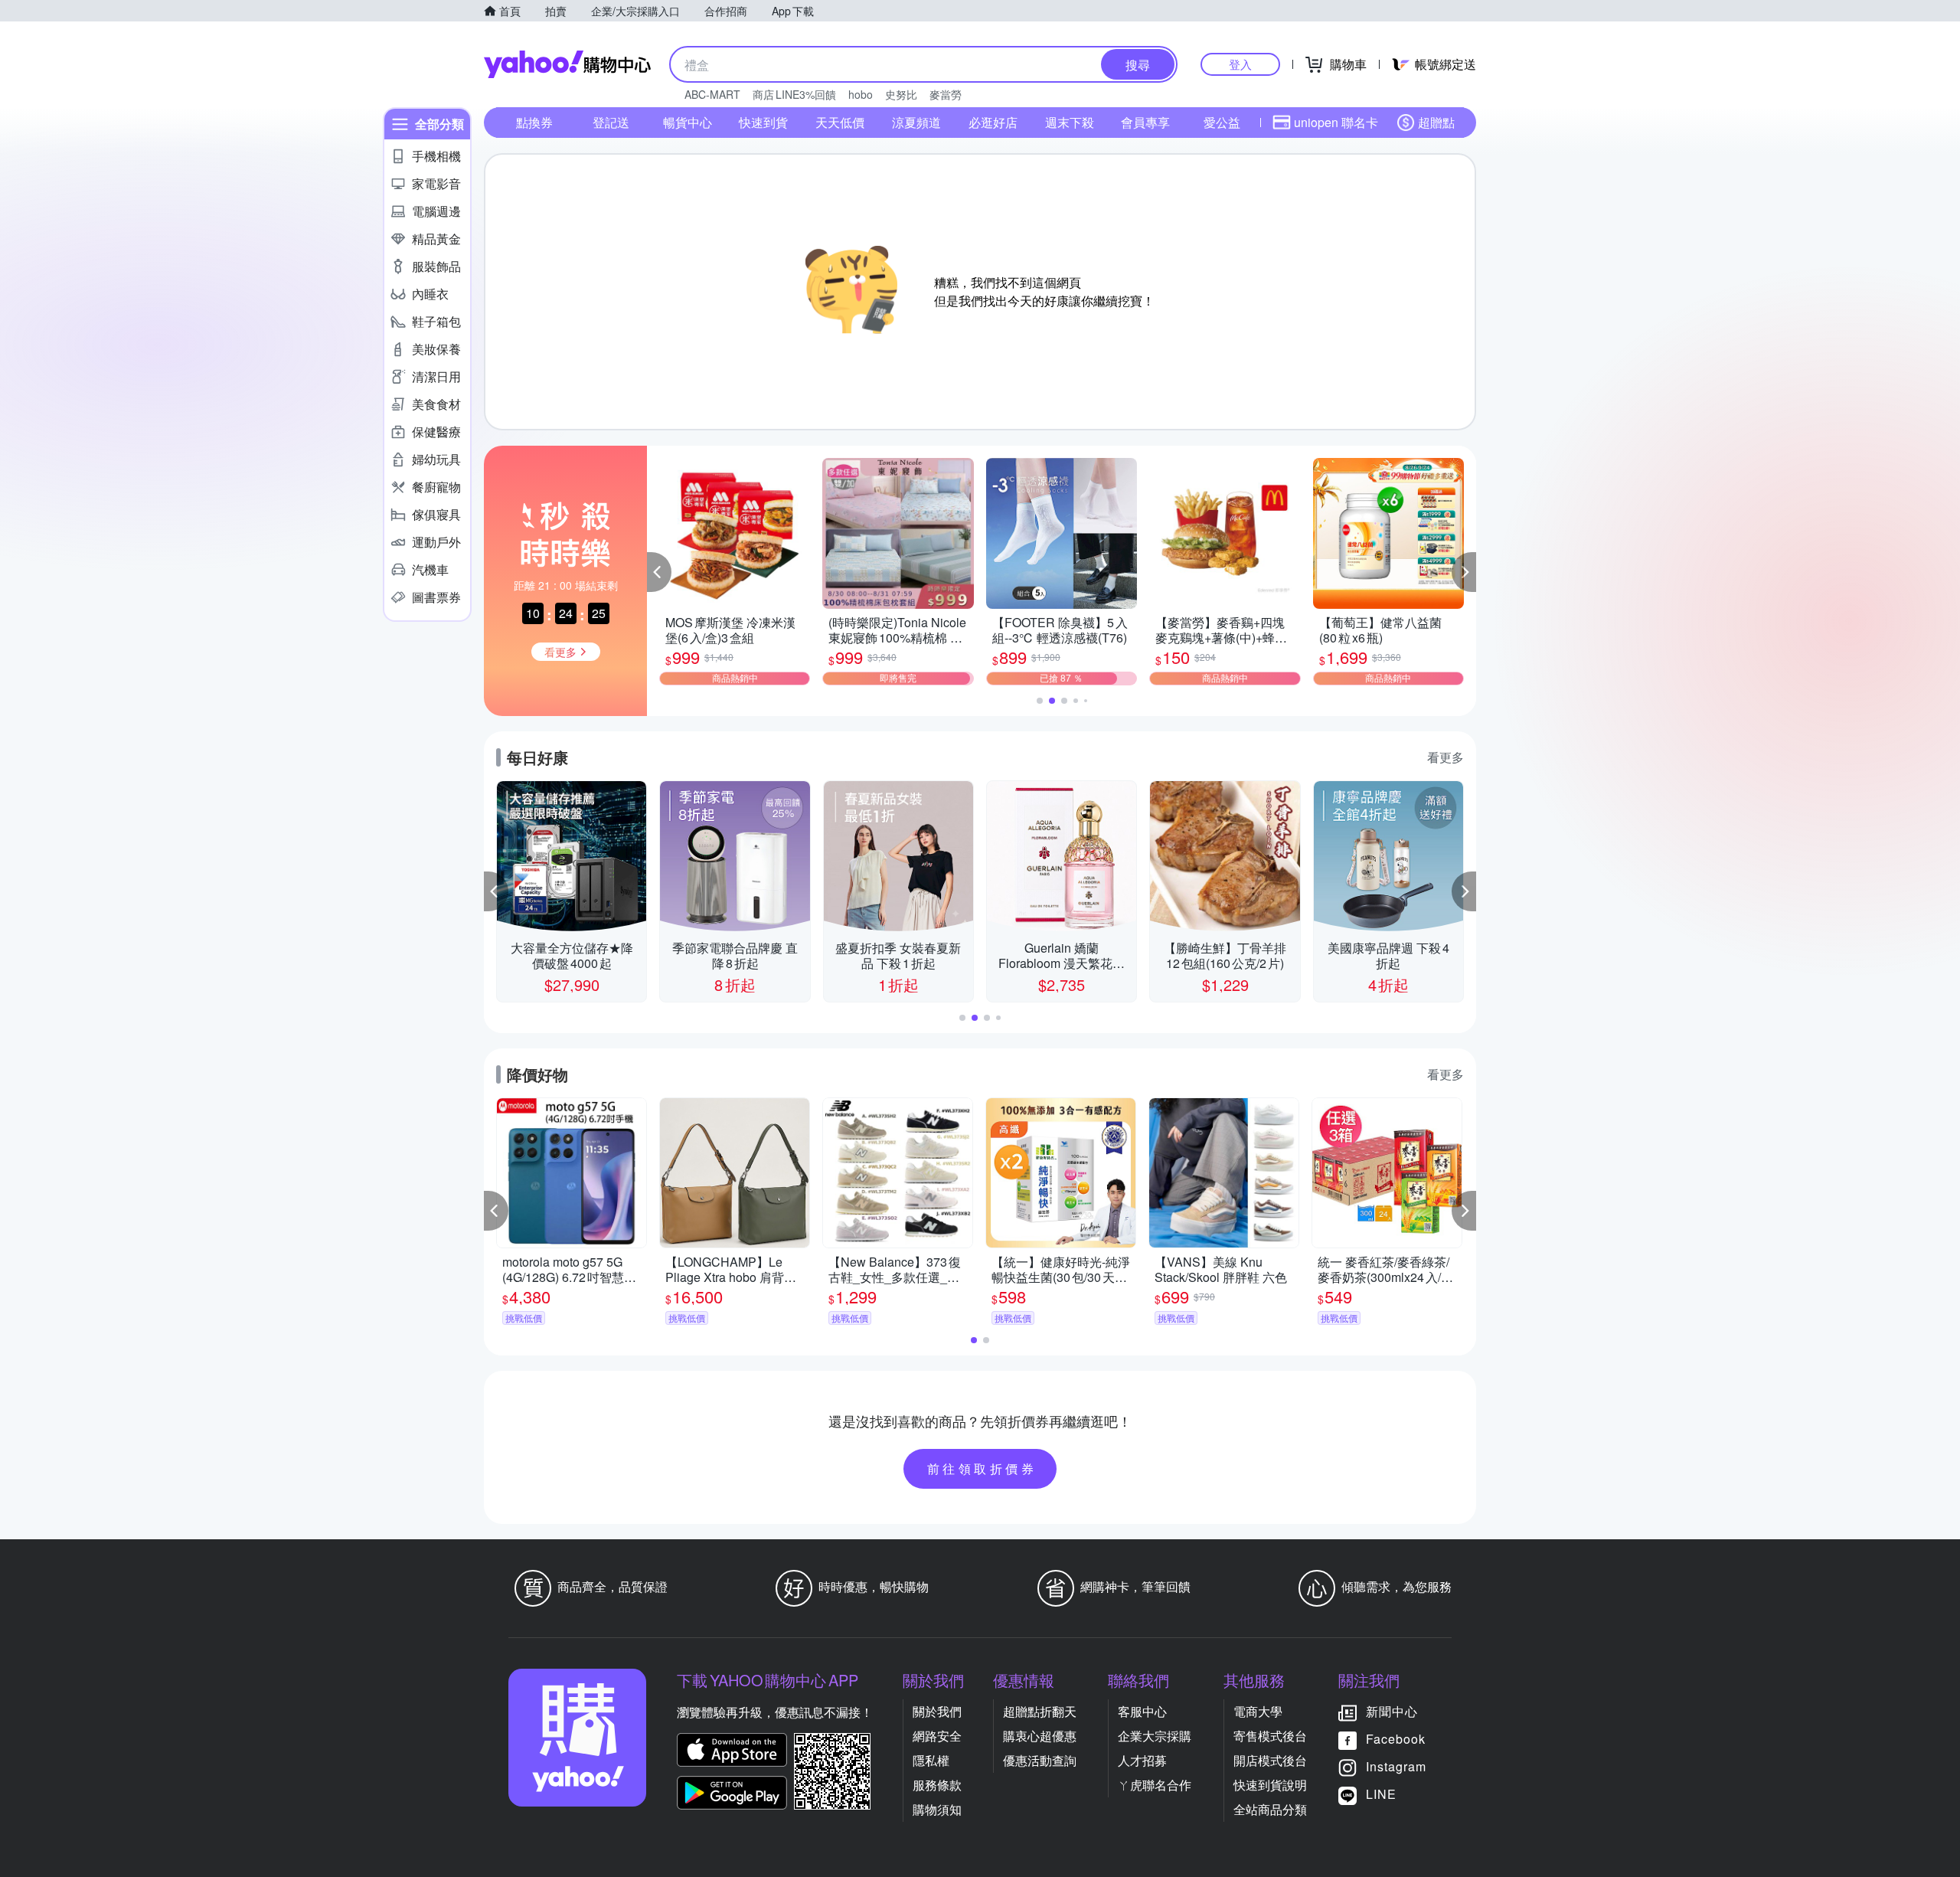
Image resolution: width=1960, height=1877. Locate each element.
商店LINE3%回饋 (794, 94)
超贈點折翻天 (1040, 1711)
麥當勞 (946, 94)
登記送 (611, 122)
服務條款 (937, 1785)
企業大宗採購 (1155, 1736)
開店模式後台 (1270, 1760)
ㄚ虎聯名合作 (1155, 1785)
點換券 (534, 122)
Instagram (1396, 1766)
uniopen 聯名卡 (1336, 122)
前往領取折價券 (982, 1468)
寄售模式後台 (1270, 1736)
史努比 (901, 94)
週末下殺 (1070, 122)
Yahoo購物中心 (567, 64)
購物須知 (937, 1809)
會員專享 (1145, 122)
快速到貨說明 (1270, 1785)
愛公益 (1222, 122)
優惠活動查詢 (1040, 1760)
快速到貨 (763, 122)
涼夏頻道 (916, 122)
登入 (1240, 64)
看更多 (1445, 757)
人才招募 (1142, 1760)
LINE (1381, 1794)
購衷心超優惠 (1040, 1736)
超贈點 (1436, 122)
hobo (861, 94)
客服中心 (1142, 1711)
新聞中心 (1392, 1711)
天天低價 (840, 122)
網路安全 (937, 1736)
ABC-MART (712, 94)
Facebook (1396, 1739)
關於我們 (937, 1711)
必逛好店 (993, 122)
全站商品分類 (1270, 1809)
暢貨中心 (688, 122)
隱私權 (931, 1760)
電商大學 (1258, 1711)
